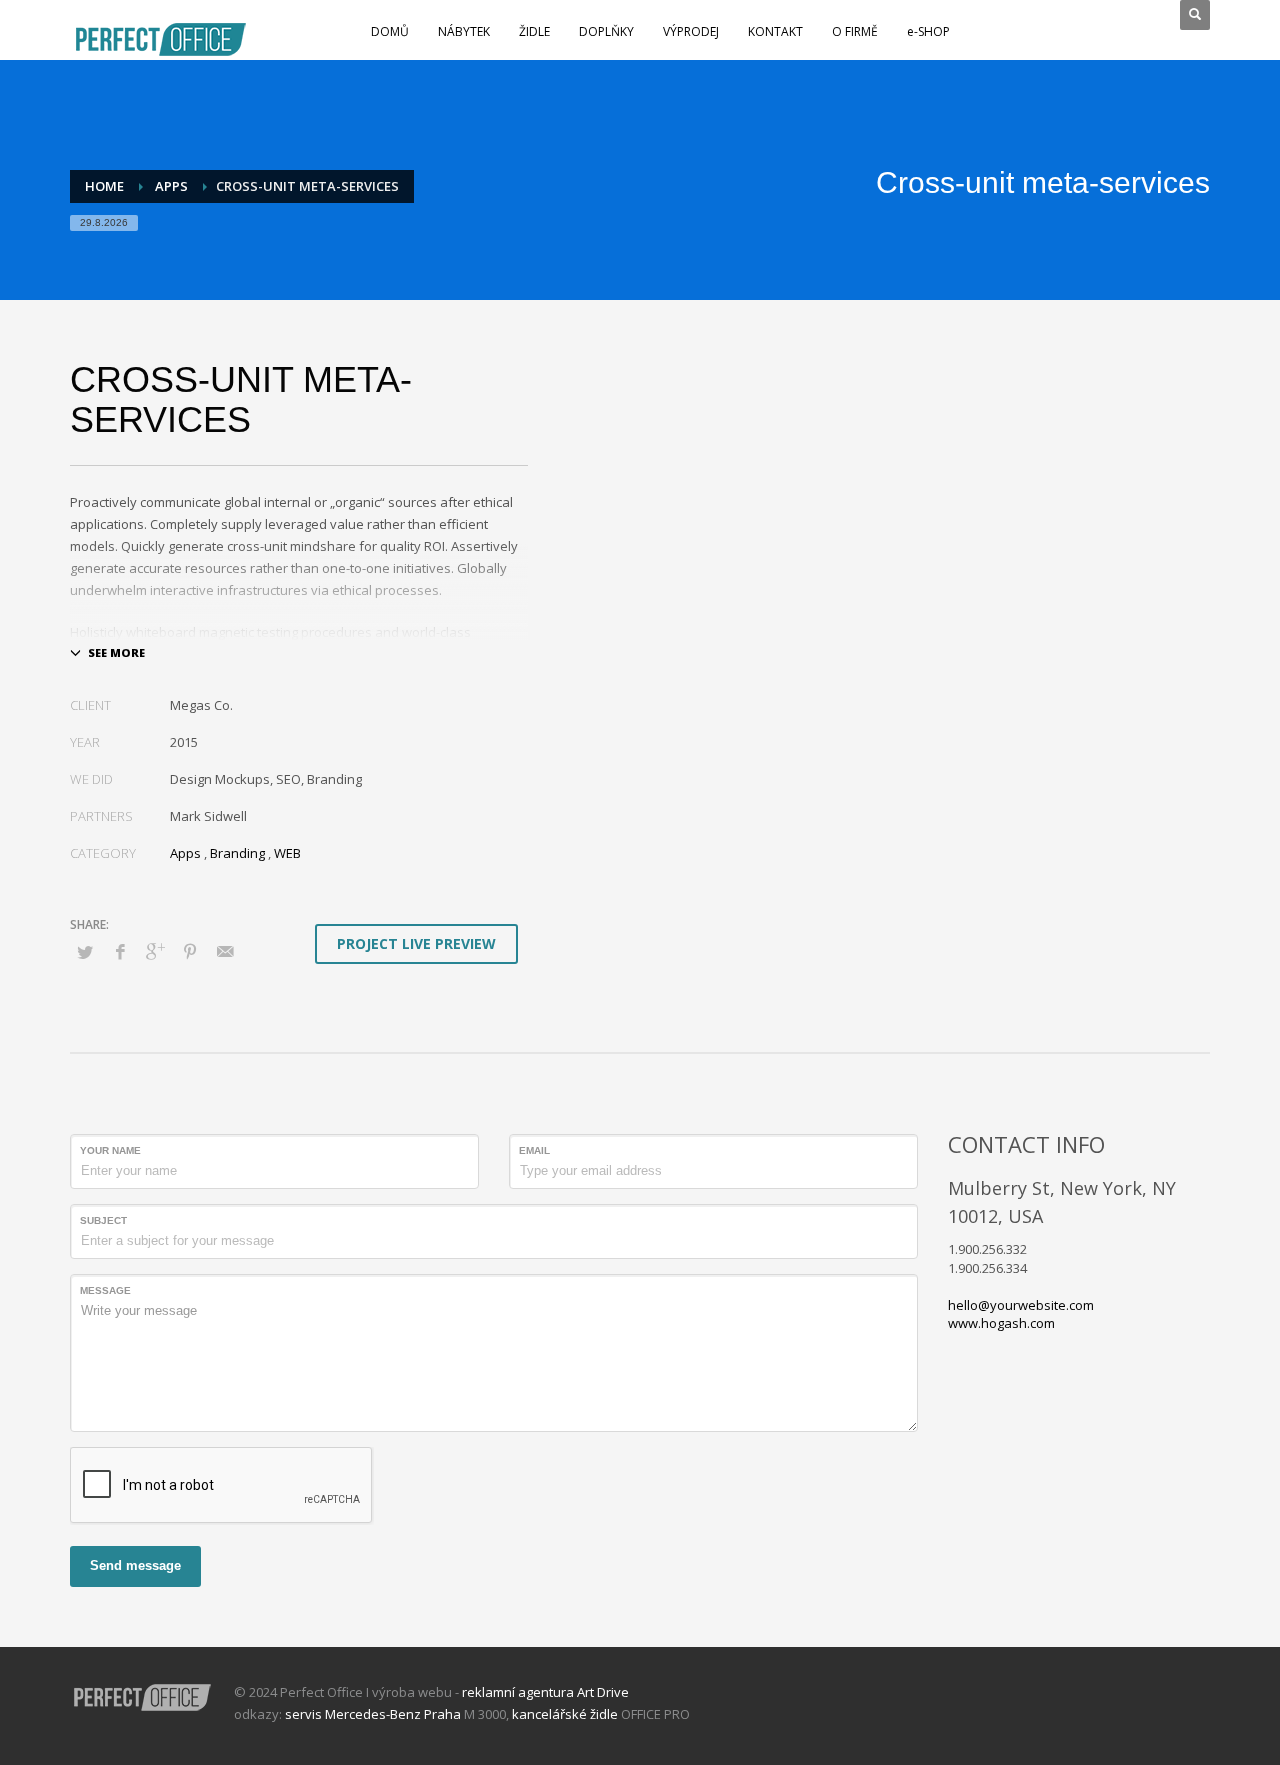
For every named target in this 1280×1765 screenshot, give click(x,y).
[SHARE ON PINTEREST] (190, 951)
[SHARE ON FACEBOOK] (120, 951)
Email (534, 1150)
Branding (237, 853)
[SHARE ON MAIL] (225, 951)
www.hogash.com (1001, 1323)
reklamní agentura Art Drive (545, 1692)
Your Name (110, 1150)
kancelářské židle (565, 1714)
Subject (103, 1220)
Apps (185, 853)
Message (105, 1290)
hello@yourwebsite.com (1021, 1305)
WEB (287, 853)
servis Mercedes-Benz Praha (373, 1714)
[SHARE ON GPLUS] (155, 951)
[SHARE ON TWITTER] (85, 952)
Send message (135, 1565)
